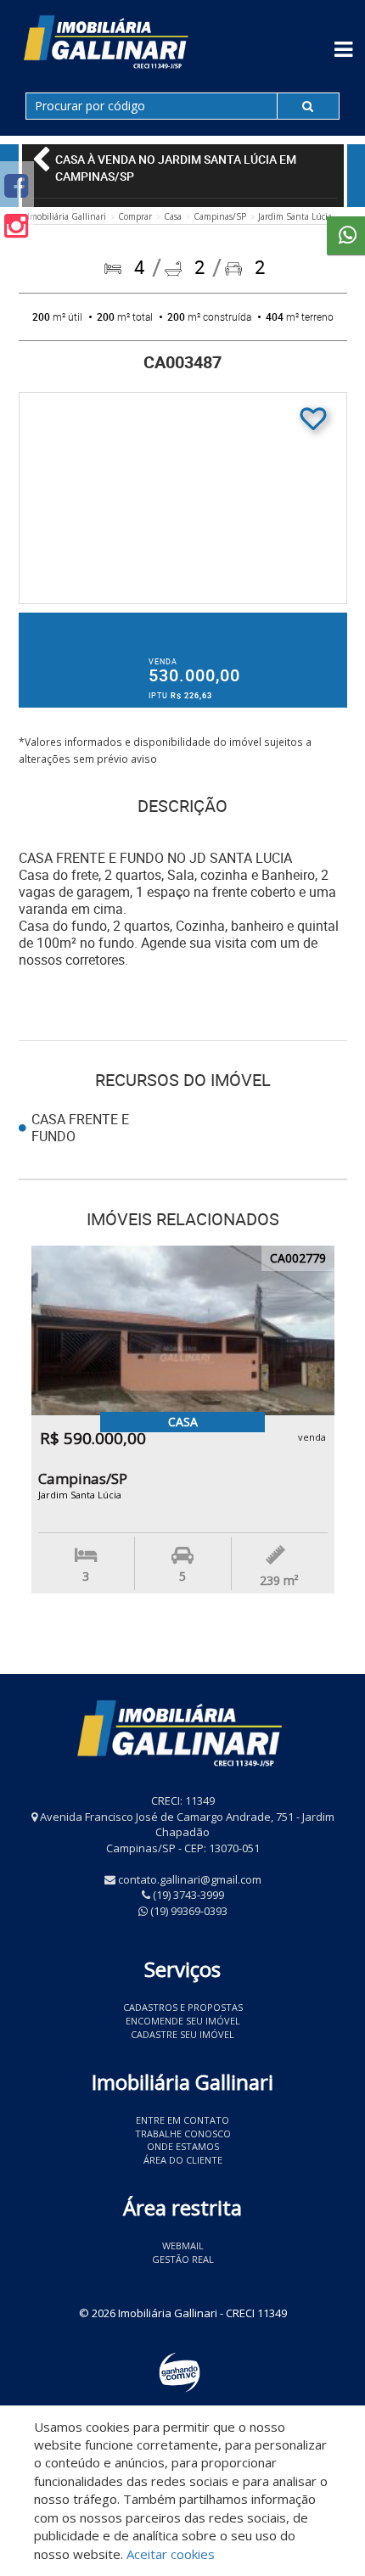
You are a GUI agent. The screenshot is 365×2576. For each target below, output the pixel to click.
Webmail (183, 2246)
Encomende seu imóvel (183, 2021)
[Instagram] (16, 225)
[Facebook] (16, 185)
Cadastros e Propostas (183, 2007)
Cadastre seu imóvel (182, 2034)
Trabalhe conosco (183, 2134)
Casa (173, 216)
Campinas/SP (220, 216)
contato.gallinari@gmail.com (190, 1879)
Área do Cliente (183, 2160)
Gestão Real (183, 2259)
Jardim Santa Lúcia (295, 216)
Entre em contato (182, 2120)
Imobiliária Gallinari (67, 216)
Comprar (135, 216)
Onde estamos (183, 2146)
